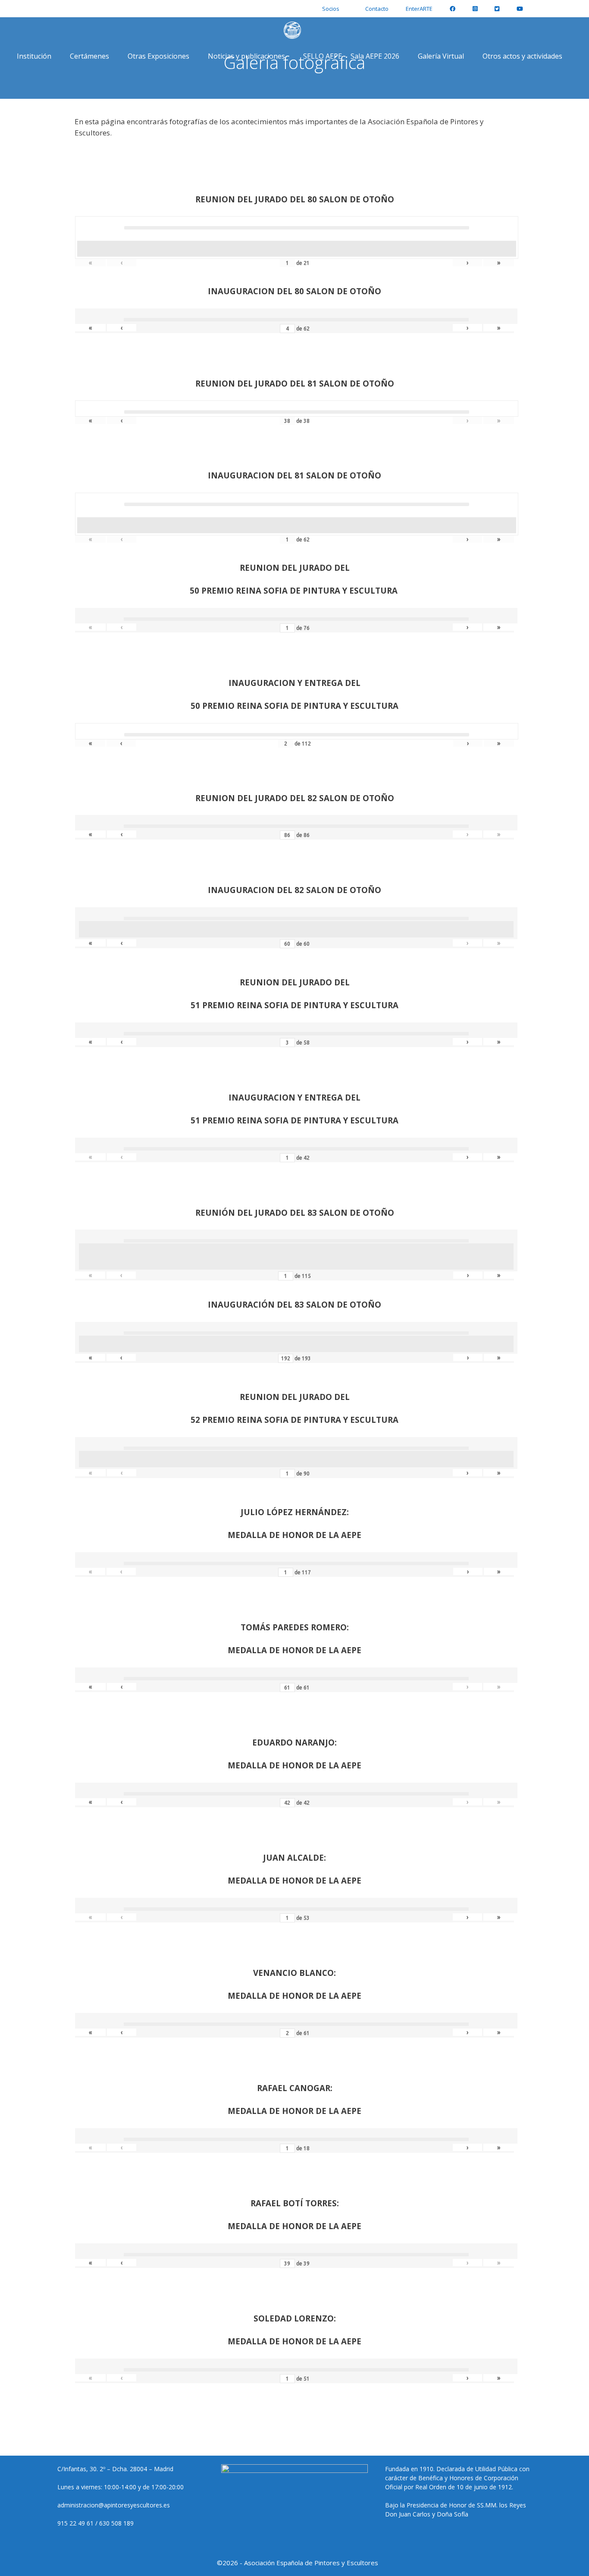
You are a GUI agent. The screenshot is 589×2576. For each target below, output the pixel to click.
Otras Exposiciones (158, 56)
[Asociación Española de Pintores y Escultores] (294, 30)
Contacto (377, 9)
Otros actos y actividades (522, 56)
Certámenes (89, 56)
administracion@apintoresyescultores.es (114, 2505)
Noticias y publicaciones (246, 56)
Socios (331, 9)
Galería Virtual (441, 56)
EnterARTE (419, 9)
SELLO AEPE (323, 56)
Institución (34, 56)
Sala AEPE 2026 (375, 56)
